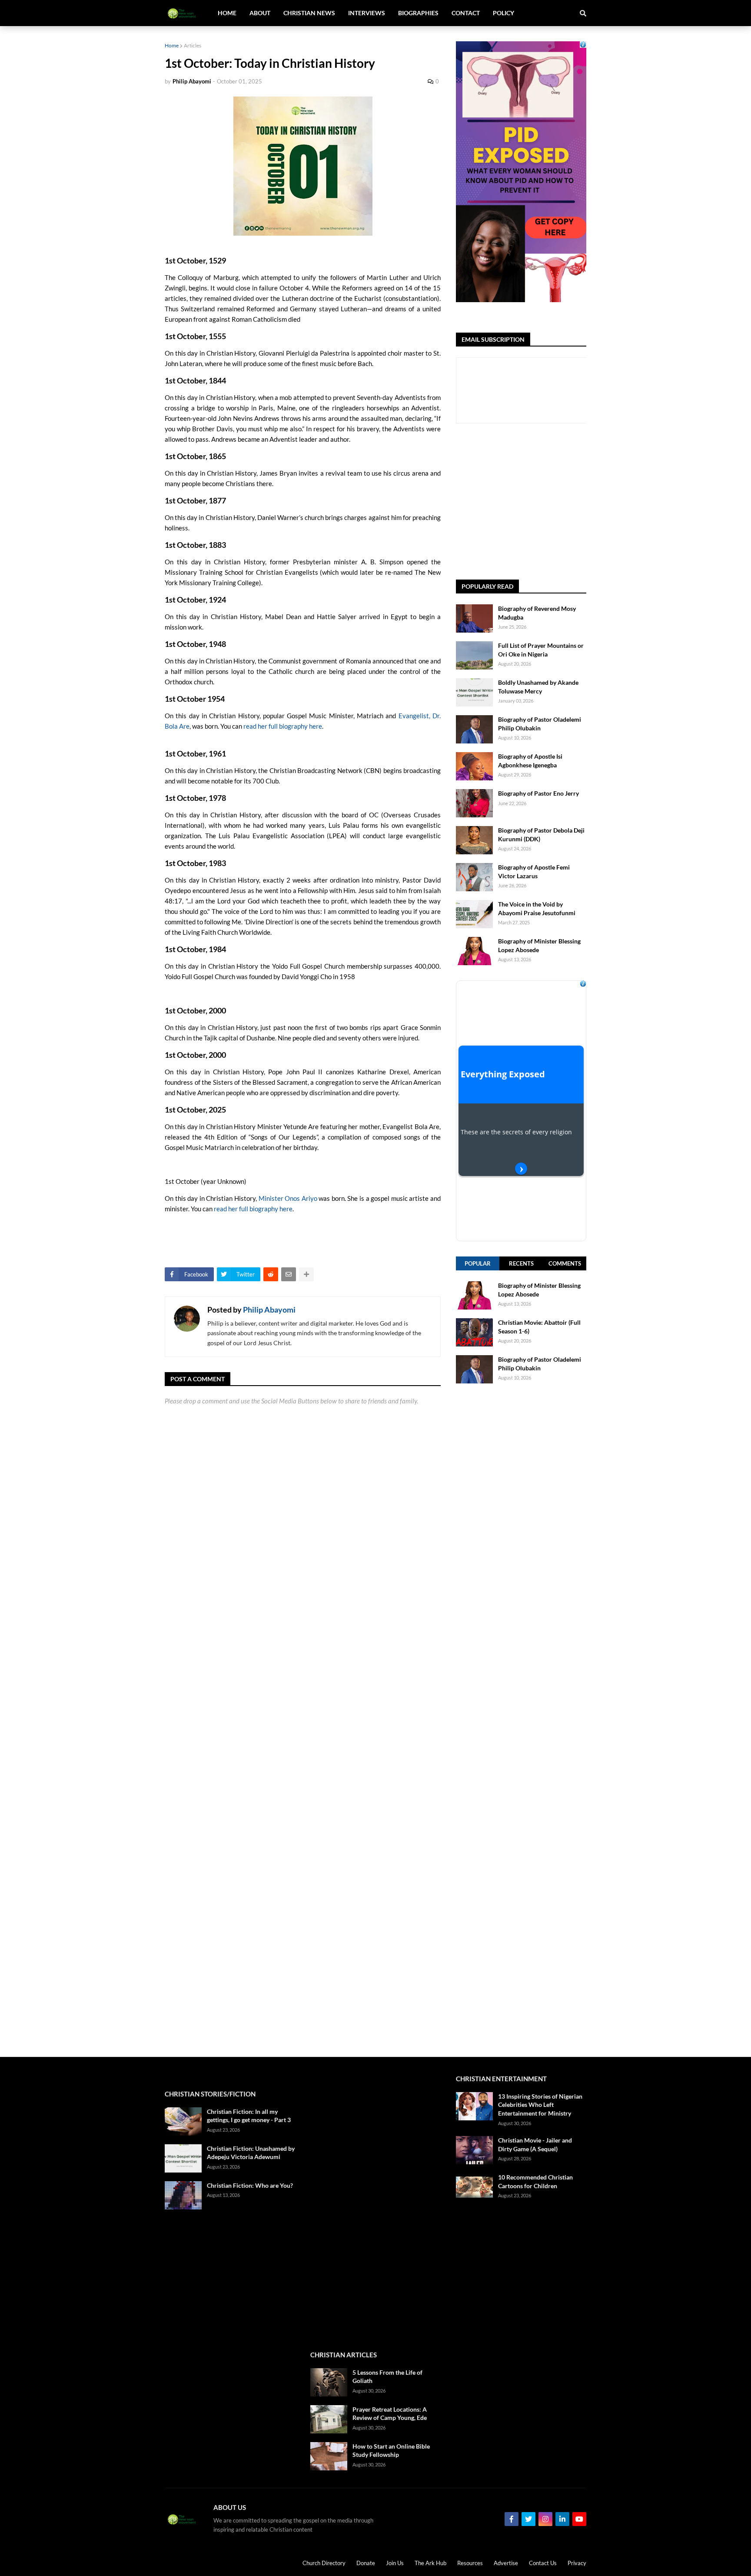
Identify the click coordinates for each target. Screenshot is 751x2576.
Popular (478, 1263)
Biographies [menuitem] (418, 13)
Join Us (395, 2563)
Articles (193, 45)
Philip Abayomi (269, 1310)
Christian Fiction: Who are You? (250, 2185)
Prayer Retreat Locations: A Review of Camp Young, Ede (390, 2414)
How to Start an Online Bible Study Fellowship (391, 2451)
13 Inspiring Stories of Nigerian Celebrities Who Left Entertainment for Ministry (540, 2105)
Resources (470, 2563)
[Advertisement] (521, 1720)
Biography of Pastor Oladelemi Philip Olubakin (540, 724)
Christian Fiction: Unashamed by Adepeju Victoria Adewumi (251, 2153)
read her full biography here (283, 726)
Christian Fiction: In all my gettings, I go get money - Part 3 (249, 2116)
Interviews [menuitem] (367, 13)
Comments (565, 1263)
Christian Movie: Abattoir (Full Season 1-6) (539, 1327)
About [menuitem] (260, 13)
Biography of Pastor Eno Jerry (538, 793)
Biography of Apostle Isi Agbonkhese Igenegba (530, 761)
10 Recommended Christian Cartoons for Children (535, 2181)
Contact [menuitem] (466, 13)
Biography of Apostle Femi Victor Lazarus (534, 871)
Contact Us (543, 2563)
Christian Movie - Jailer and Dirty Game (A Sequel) (535, 2144)
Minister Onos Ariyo (288, 1198)
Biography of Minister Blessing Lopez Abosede (539, 945)
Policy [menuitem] (503, 13)
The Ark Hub (430, 2563)
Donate (366, 2563)
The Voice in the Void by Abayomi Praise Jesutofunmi (537, 908)
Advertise (506, 2563)
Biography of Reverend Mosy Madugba (537, 613)
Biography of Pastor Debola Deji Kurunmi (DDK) (541, 835)
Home (172, 45)
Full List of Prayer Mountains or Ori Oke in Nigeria (541, 650)
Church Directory (324, 2563)
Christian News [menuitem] (309, 13)
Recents (521, 1263)
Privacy (577, 2563)
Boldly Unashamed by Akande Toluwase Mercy (538, 687)
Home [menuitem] (227, 13)
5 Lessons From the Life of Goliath (387, 2377)
